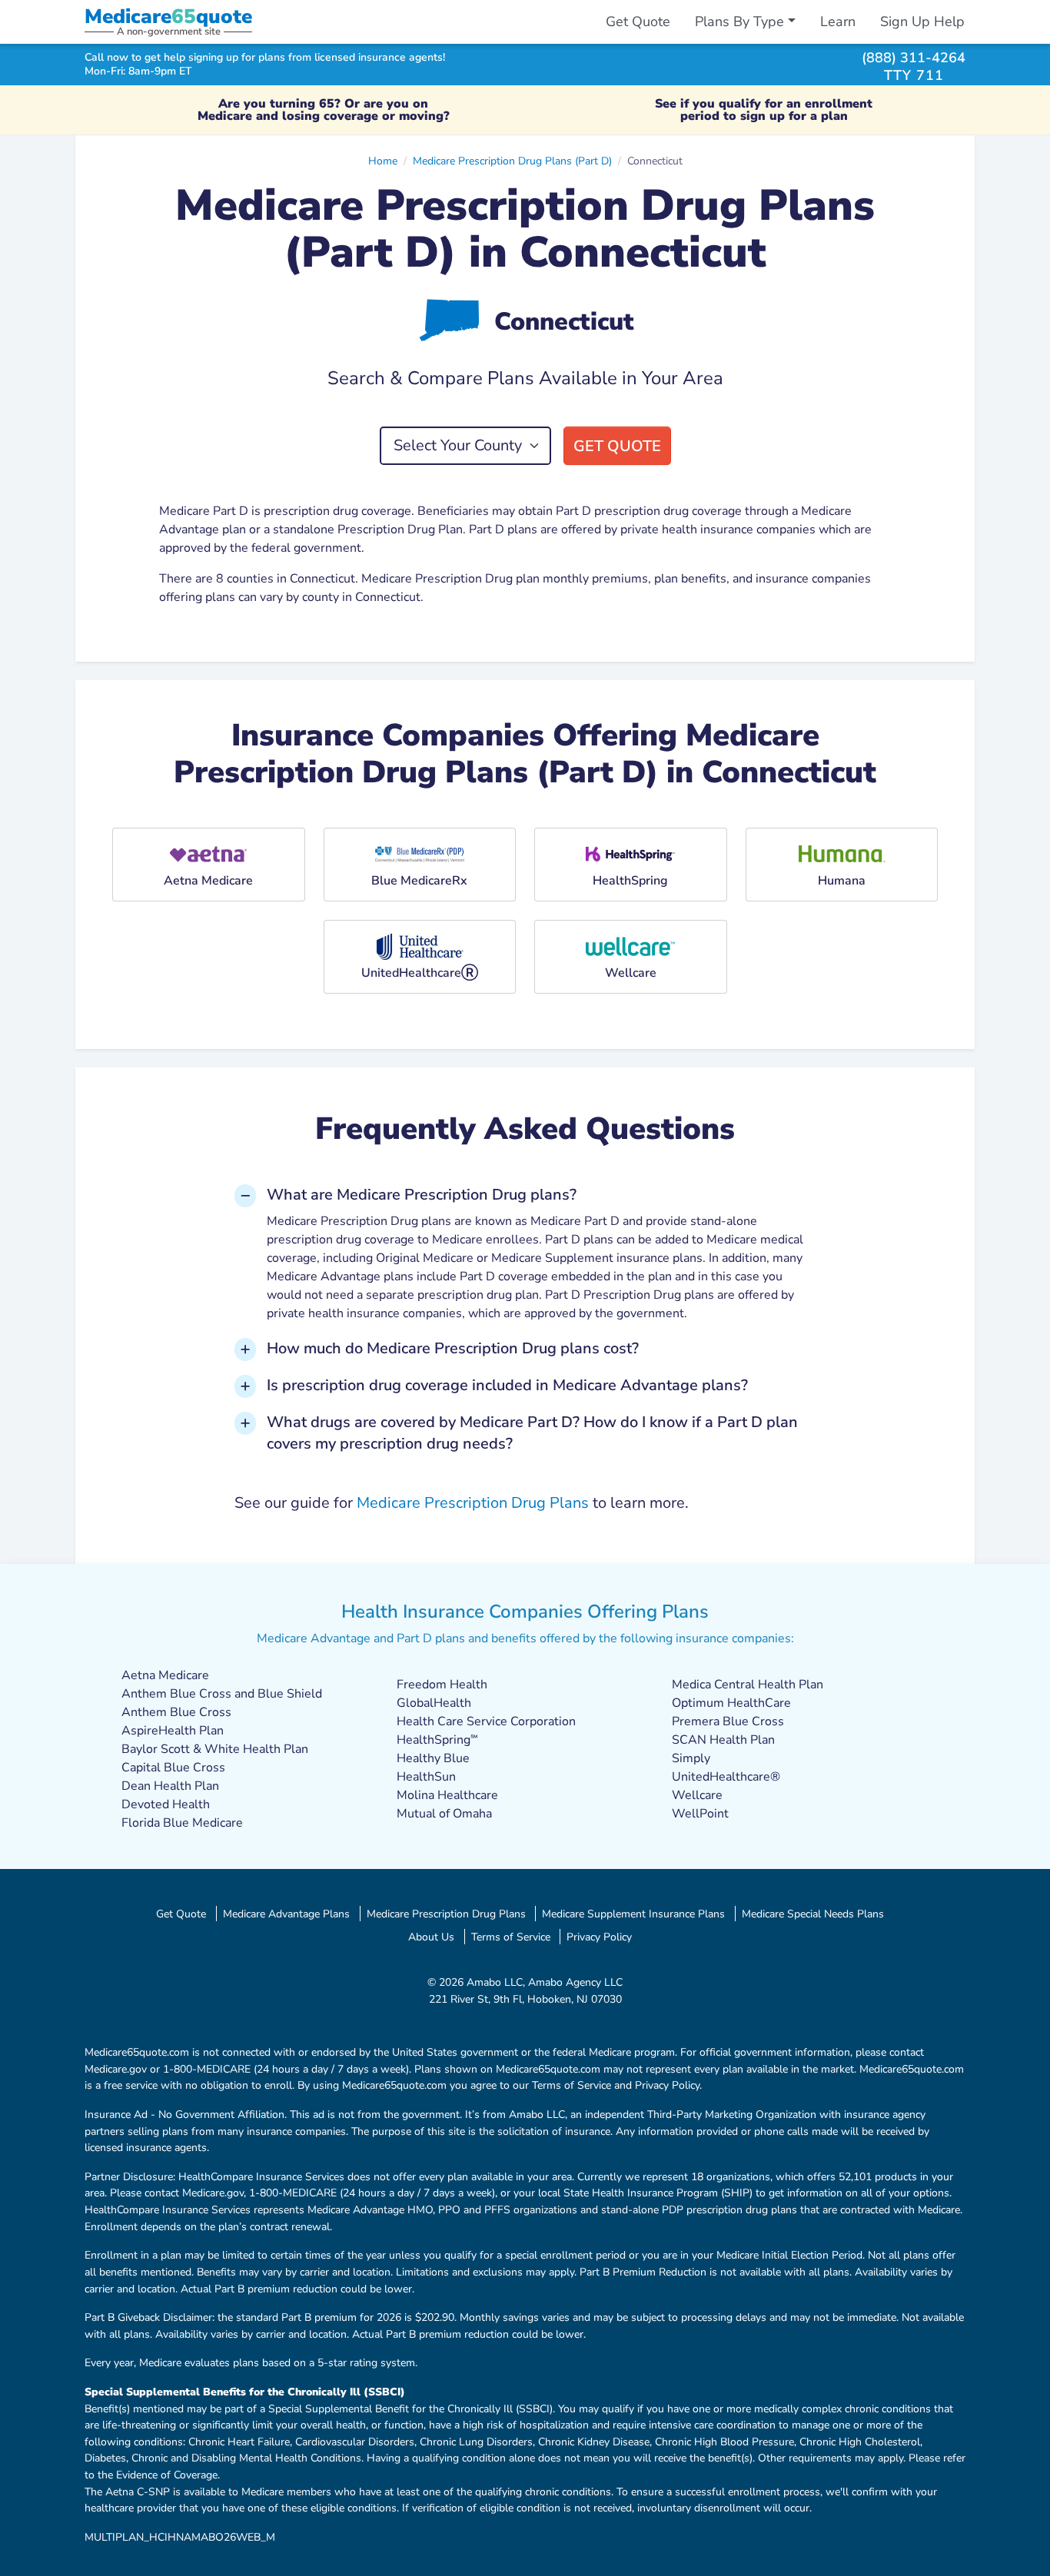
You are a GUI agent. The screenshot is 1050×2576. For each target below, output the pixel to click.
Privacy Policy (599, 1937)
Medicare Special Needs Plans (813, 1914)
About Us (431, 1937)
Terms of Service (511, 1937)
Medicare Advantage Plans (286, 1914)
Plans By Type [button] (739, 22)
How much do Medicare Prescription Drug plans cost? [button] (453, 1348)
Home (383, 161)
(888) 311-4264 (914, 57)
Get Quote (638, 22)
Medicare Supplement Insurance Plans (633, 1914)
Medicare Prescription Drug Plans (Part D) (512, 161)
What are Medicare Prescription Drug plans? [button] (422, 1195)
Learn (838, 22)
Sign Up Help (922, 22)
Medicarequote (168, 17)
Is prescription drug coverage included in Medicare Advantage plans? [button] (507, 1385)
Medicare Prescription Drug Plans (473, 1503)
